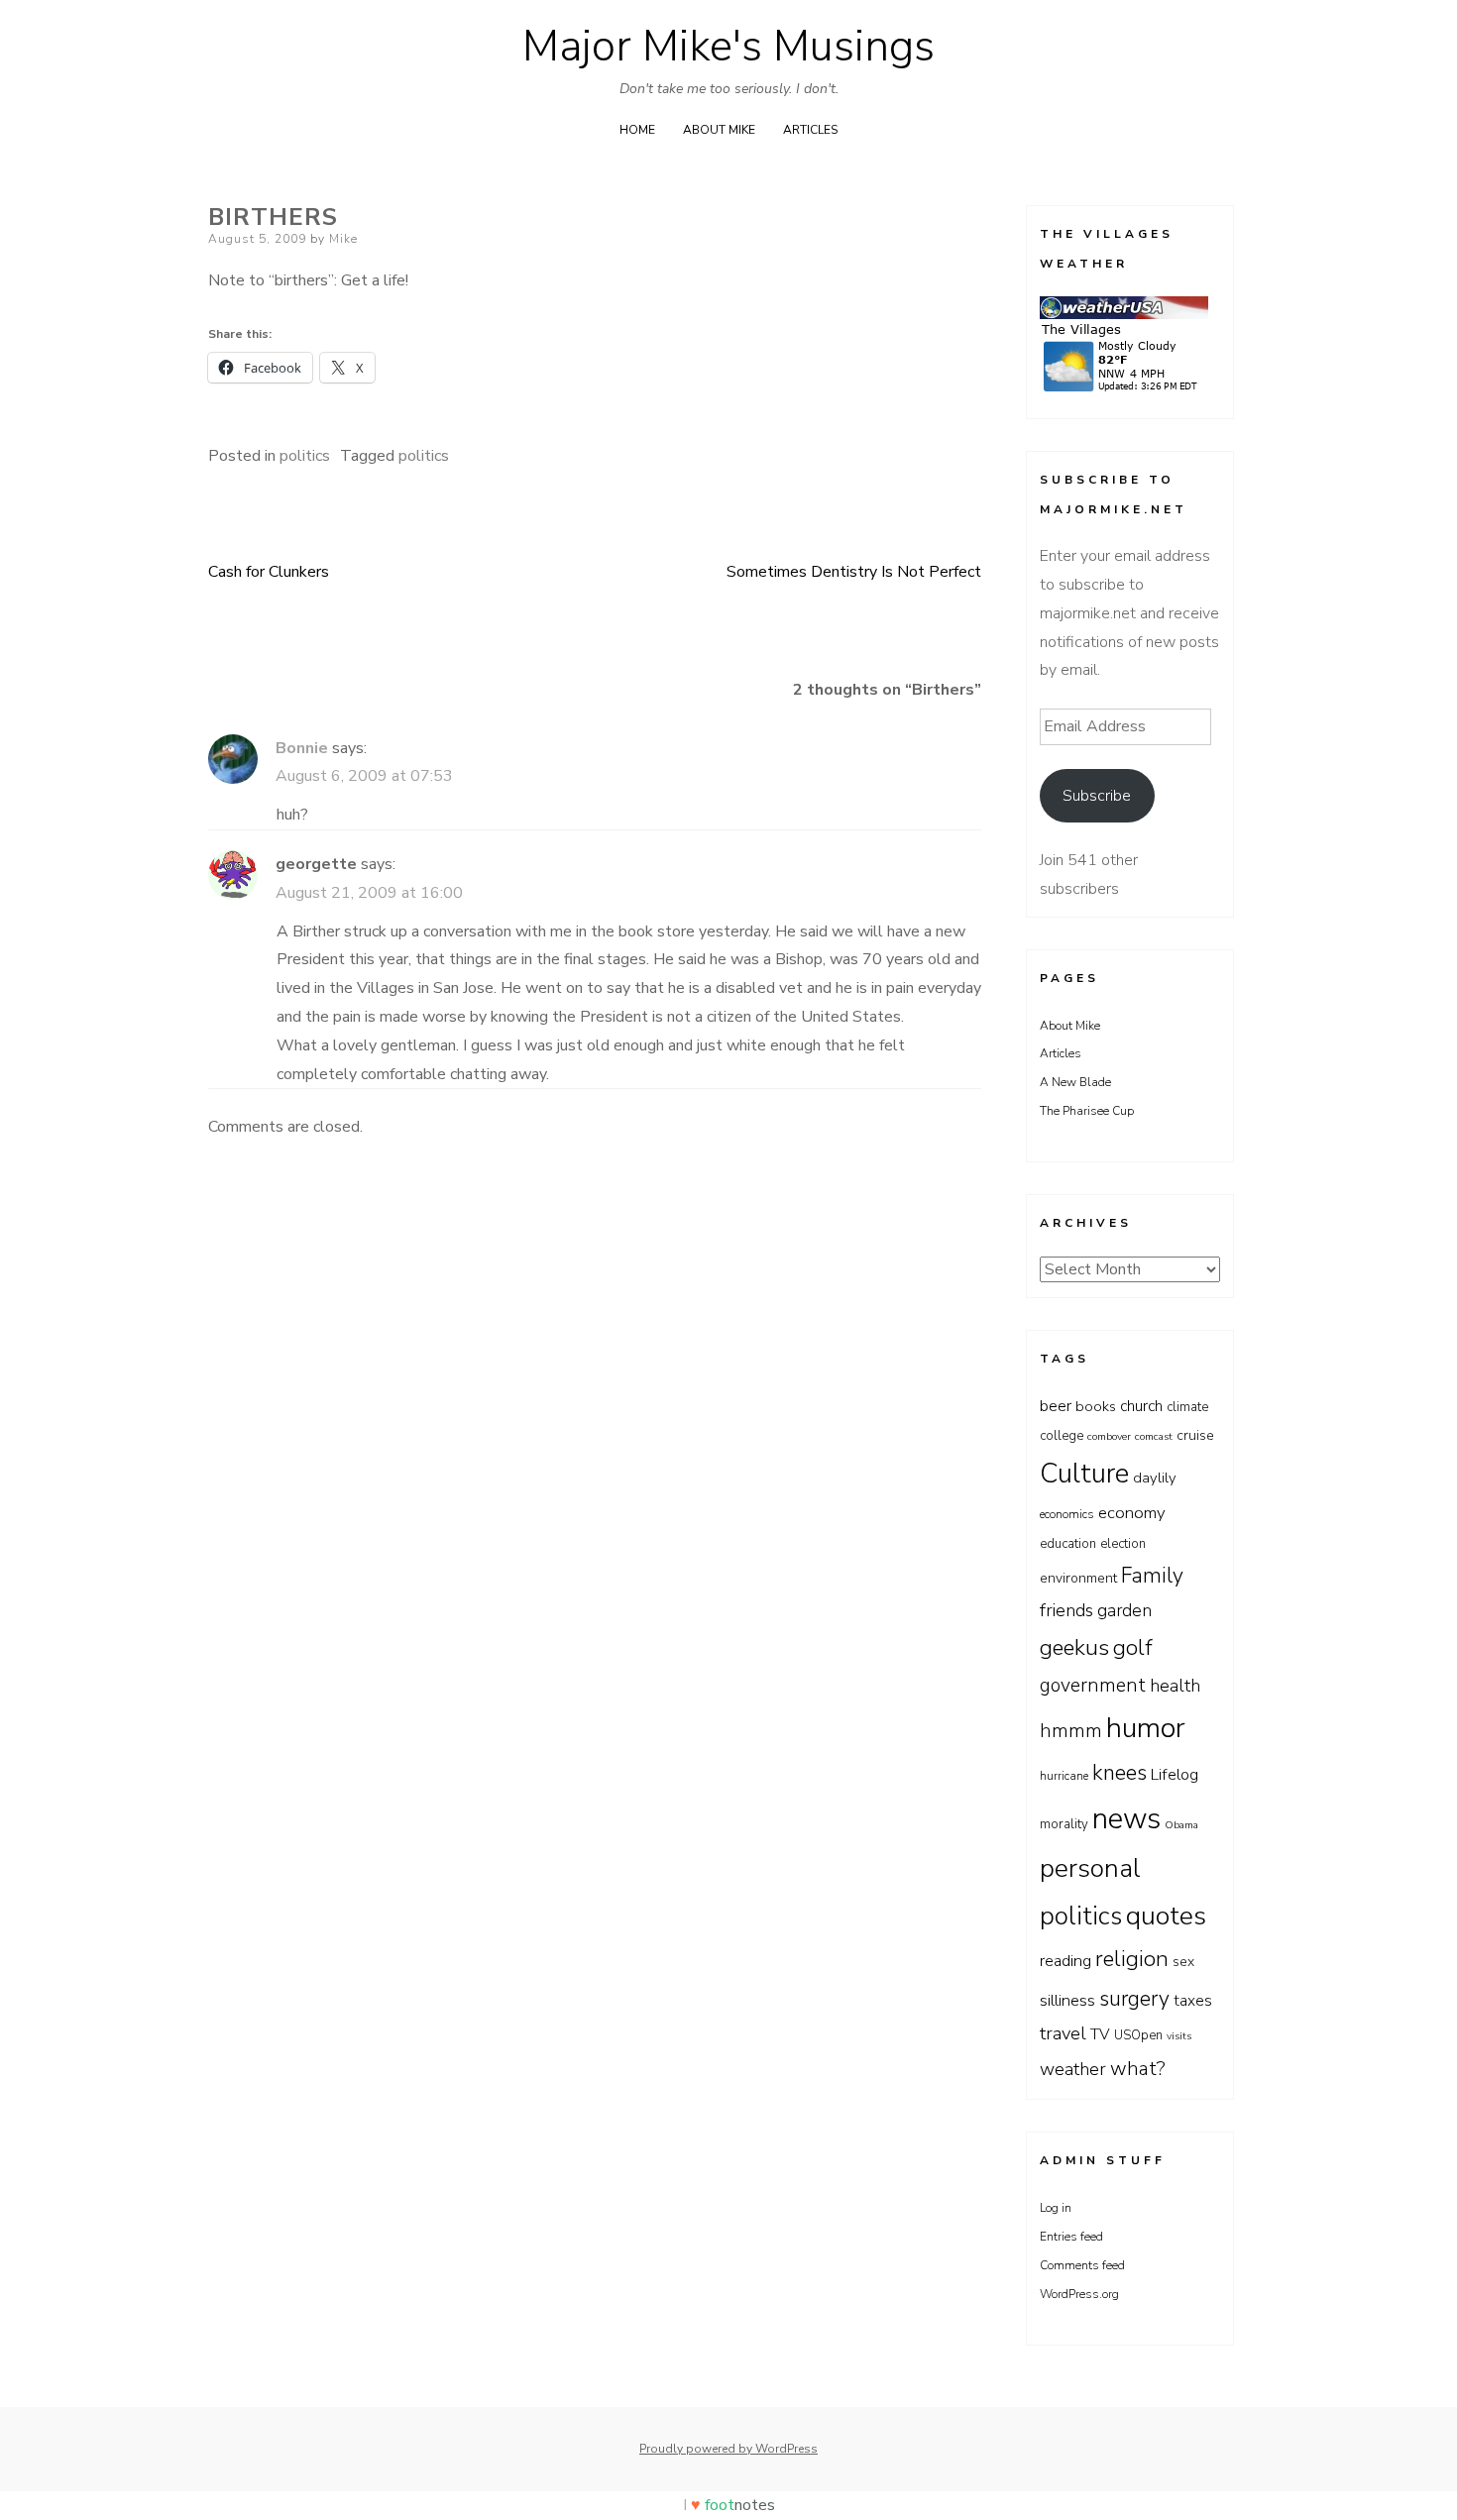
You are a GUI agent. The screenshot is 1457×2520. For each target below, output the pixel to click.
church (1141, 1406)
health (1175, 1686)
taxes (1193, 2000)
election (1123, 1544)
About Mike (719, 130)
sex (1183, 1962)
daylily (1155, 1478)
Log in (1056, 2208)
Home (637, 130)
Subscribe (1097, 796)
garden (1124, 1610)
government (1093, 1685)
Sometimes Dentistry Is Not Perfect (854, 572)
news (1126, 1818)
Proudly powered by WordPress (728, 2449)
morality (1064, 1824)
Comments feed (1082, 2265)
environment (1078, 1578)
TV (1100, 2034)
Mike (343, 239)
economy (1132, 1513)
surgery (1134, 1999)
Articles (810, 130)
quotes (1166, 1916)
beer (1056, 1406)
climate (1187, 1407)
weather (1073, 2069)
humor (1146, 1728)
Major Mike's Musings (728, 47)
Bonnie (302, 748)
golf (1133, 1648)
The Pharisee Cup (1087, 1111)
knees (1120, 1773)
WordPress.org (1079, 2294)
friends (1066, 1610)
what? (1138, 2069)
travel (1063, 2033)
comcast (1154, 1436)
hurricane (1064, 1776)
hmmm (1071, 1731)
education (1068, 1544)
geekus (1074, 1647)
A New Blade (1075, 1082)
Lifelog (1175, 1775)
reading (1065, 1961)
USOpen (1138, 2035)
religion (1132, 1959)
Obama (1181, 1825)
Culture (1084, 1474)
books (1096, 1406)
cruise (1195, 1435)
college (1062, 1436)
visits (1179, 2036)
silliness (1067, 2000)
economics (1067, 1514)
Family (1152, 1576)
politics (305, 456)
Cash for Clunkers (269, 572)
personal (1090, 1868)
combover (1109, 1436)
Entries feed (1071, 2237)
